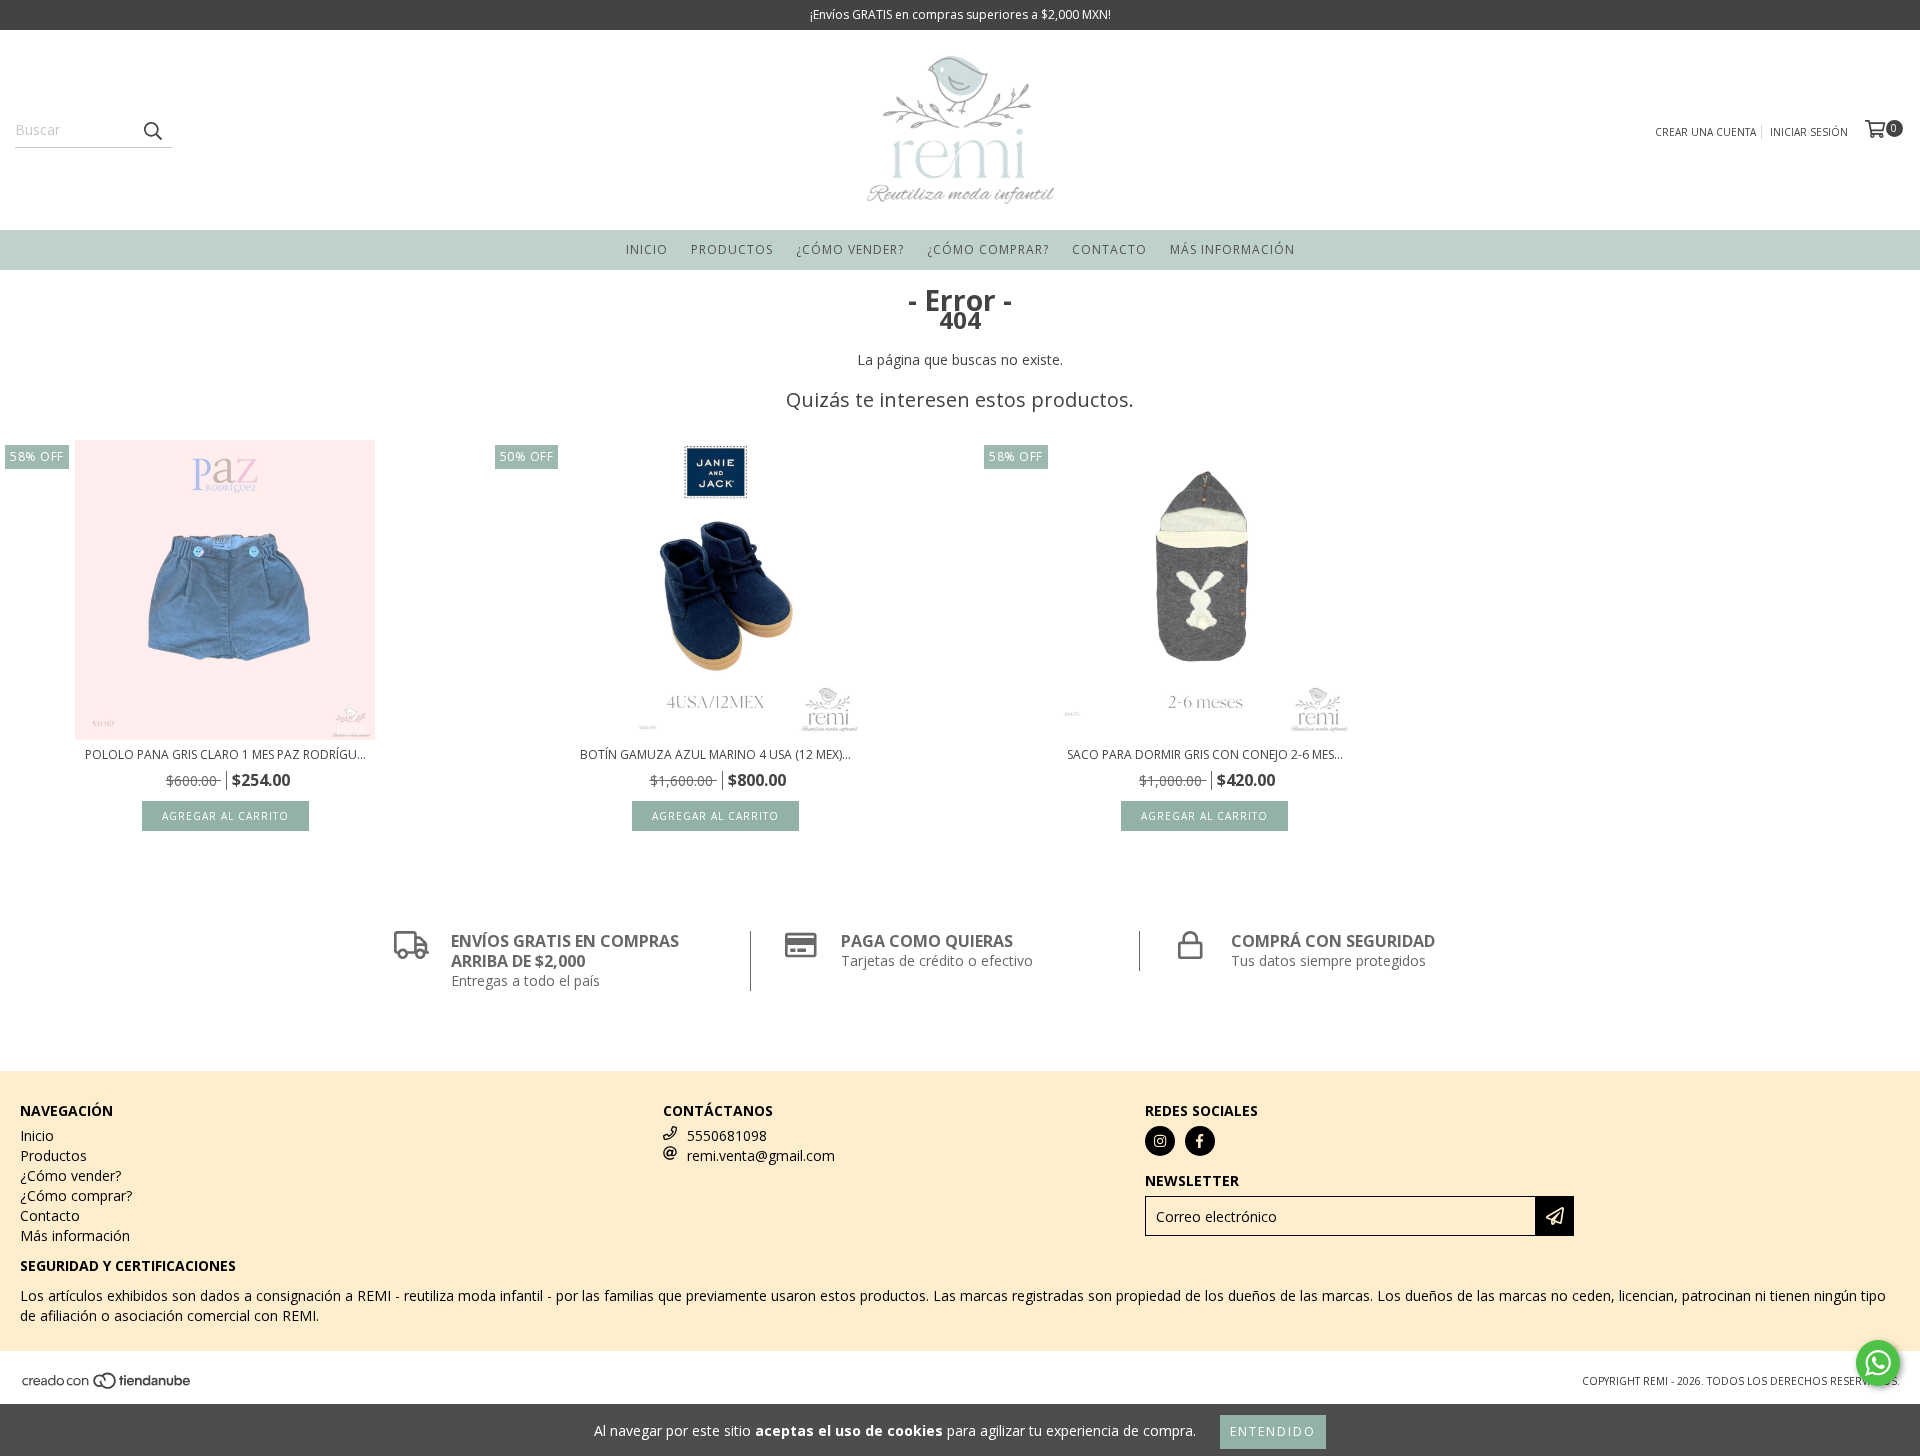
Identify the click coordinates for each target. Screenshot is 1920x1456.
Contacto (1109, 249)
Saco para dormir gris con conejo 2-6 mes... (1205, 754)
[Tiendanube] (107, 1386)
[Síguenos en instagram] (1160, 1141)
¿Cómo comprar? (988, 249)
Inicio (647, 249)
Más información (1232, 249)
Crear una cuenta (1705, 132)
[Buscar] (152, 130)
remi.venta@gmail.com (761, 1155)
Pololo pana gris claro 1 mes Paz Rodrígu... (225, 754)
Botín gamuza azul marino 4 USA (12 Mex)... (715, 754)
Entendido (1273, 1431)
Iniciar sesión (1809, 132)
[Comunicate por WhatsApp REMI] (1878, 1363)
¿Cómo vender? (850, 249)
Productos (732, 249)
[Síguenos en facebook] (1200, 1141)
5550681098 (727, 1135)
